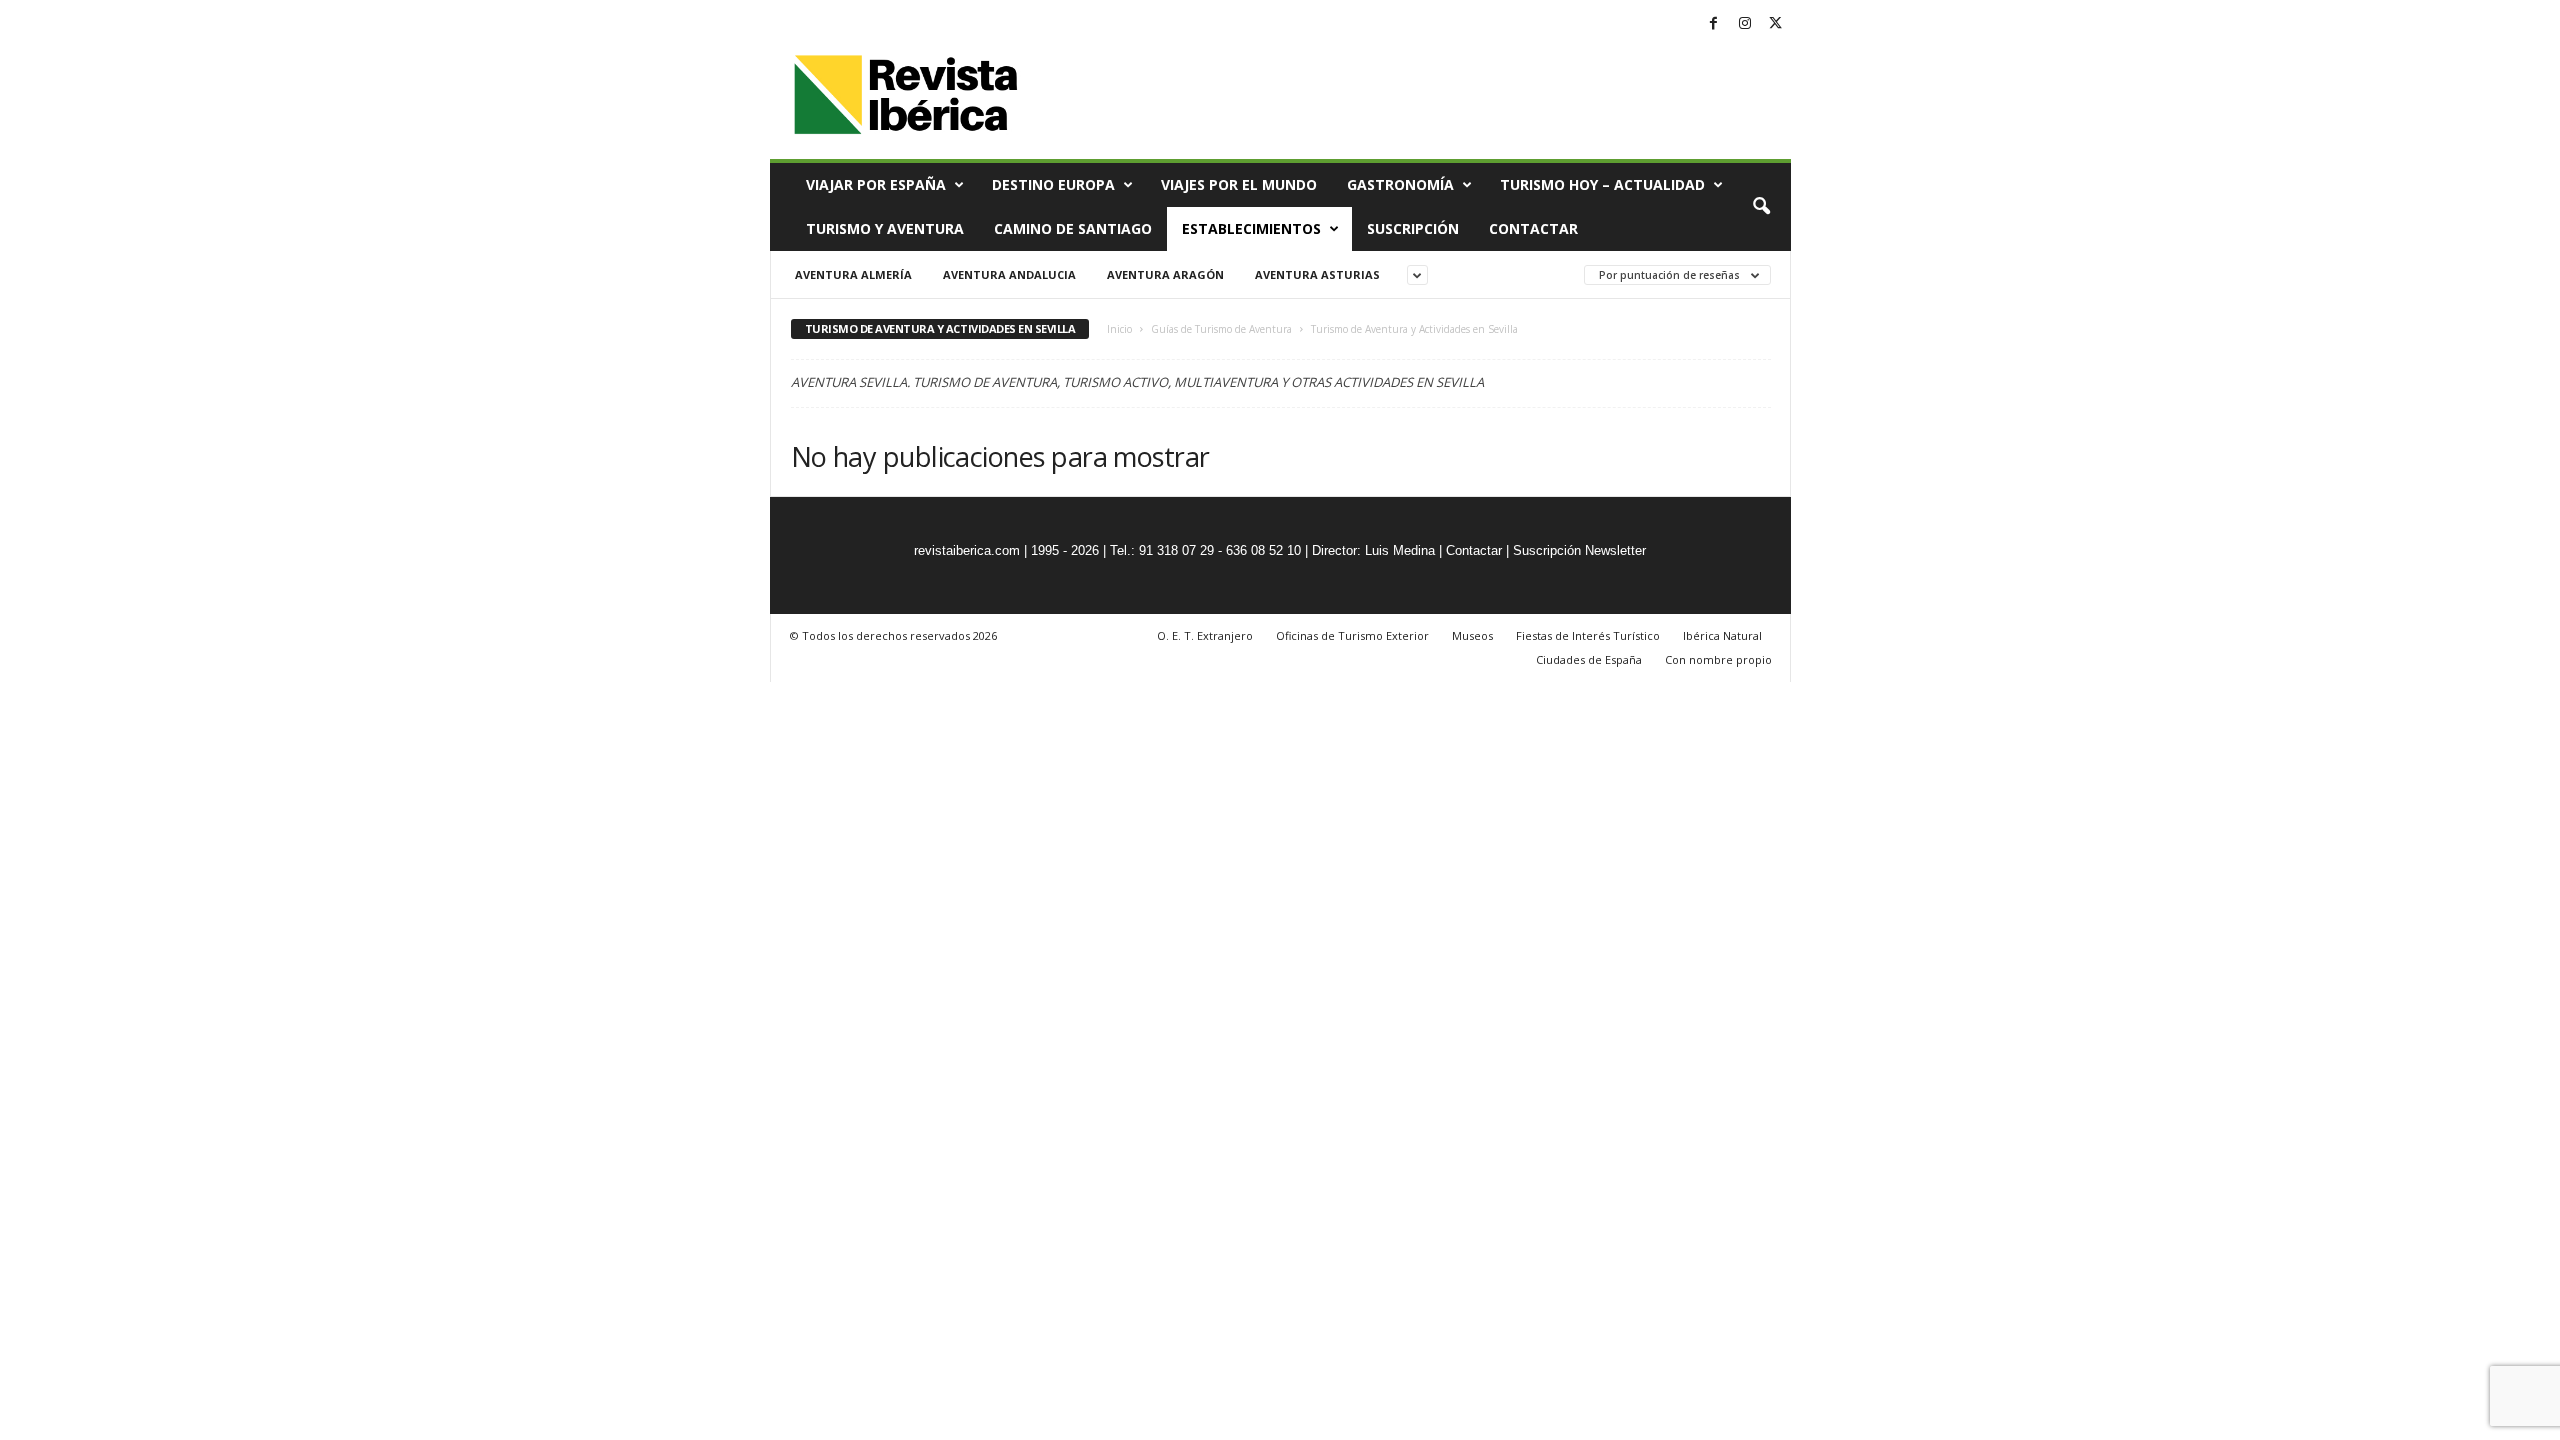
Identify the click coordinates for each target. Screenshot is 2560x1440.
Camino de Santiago (1073, 228)
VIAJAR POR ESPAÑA (876, 184)
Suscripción (1413, 228)
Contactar (1533, 228)
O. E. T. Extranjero (1205, 635)
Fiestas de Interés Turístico (1588, 635)
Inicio (1119, 329)
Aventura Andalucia (1009, 274)
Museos (1472, 635)
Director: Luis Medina (1373, 550)
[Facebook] (1714, 24)
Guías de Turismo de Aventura (1221, 329)
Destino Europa (1053, 184)
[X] (1776, 24)
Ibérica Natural (1722, 635)
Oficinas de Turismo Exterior (1352, 635)
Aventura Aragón (1165, 274)
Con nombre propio (1718, 659)
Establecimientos (1251, 228)
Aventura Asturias (1317, 274)
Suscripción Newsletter (1579, 550)
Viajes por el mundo (1239, 184)
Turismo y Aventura (885, 228)
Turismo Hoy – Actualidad (1602, 184)
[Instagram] (1745, 24)
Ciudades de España (1589, 659)
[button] (1761, 207)
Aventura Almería (853, 274)
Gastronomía (1400, 184)
